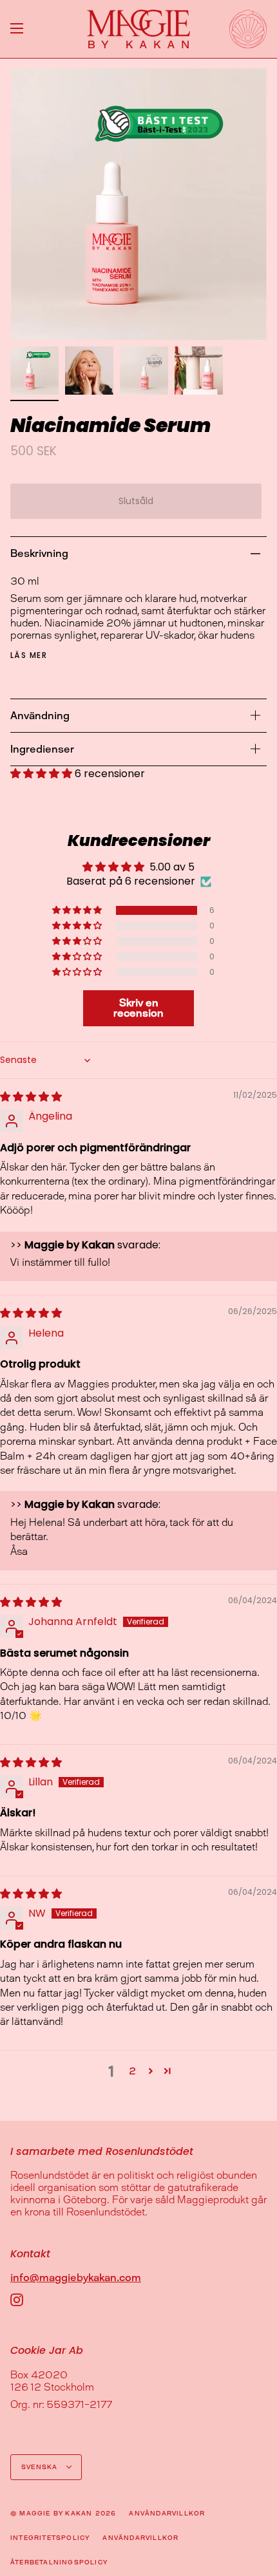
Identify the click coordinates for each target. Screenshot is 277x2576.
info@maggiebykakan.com (76, 2278)
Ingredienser (42, 749)
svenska (41, 2467)
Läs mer (29, 655)
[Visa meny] (17, 29)
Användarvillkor (167, 2513)
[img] (31, 1097)
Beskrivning (39, 553)
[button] (43, 774)
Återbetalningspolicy (59, 2562)
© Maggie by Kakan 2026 (63, 2513)
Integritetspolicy (50, 2538)
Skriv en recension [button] (138, 1008)
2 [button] (132, 2071)
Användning (40, 716)
